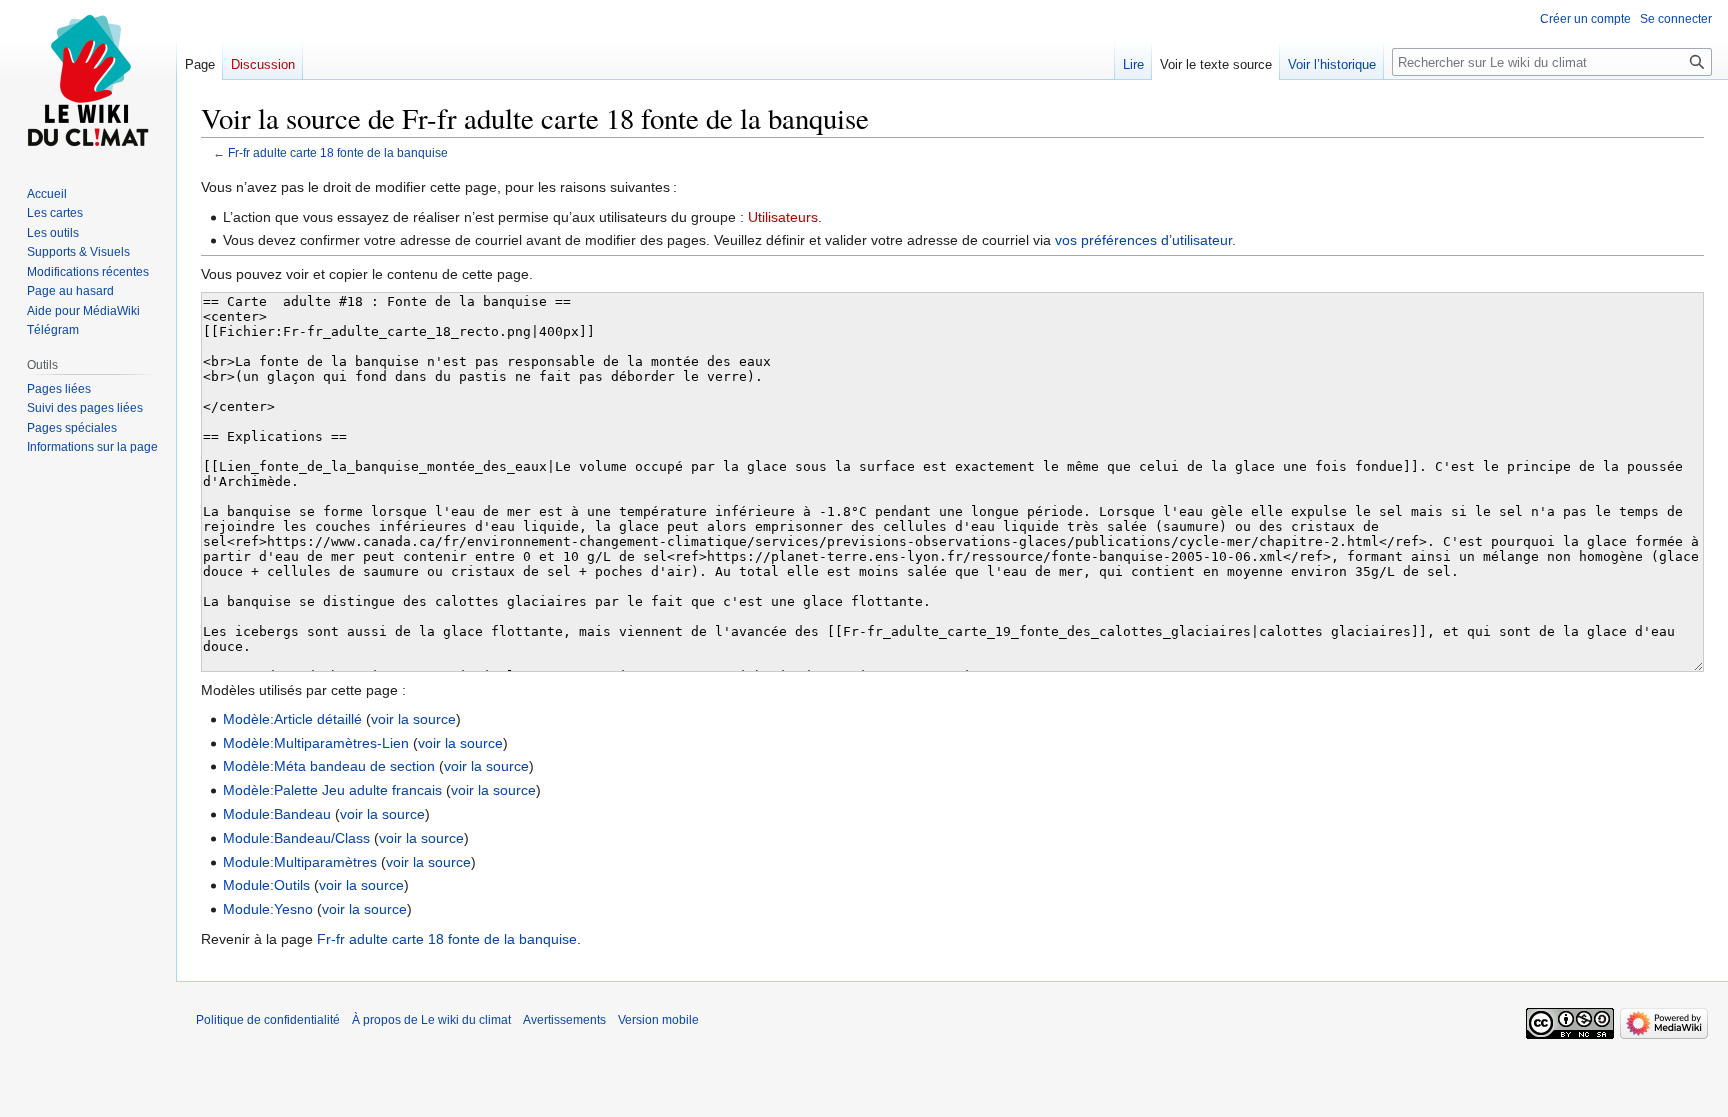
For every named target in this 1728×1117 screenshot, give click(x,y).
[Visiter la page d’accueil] (88, 80)
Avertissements (564, 1020)
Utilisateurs (783, 217)
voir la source (413, 719)
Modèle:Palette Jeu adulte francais (332, 790)
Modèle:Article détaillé (292, 719)
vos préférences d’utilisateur (1143, 240)
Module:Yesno (268, 909)
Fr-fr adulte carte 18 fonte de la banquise (338, 152)
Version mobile (658, 1020)
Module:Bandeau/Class (296, 838)
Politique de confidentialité (268, 1020)
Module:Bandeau (277, 814)
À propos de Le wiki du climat (431, 1020)
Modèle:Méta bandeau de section (329, 766)
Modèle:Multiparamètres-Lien (316, 743)
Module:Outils (266, 885)
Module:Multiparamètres (300, 862)
